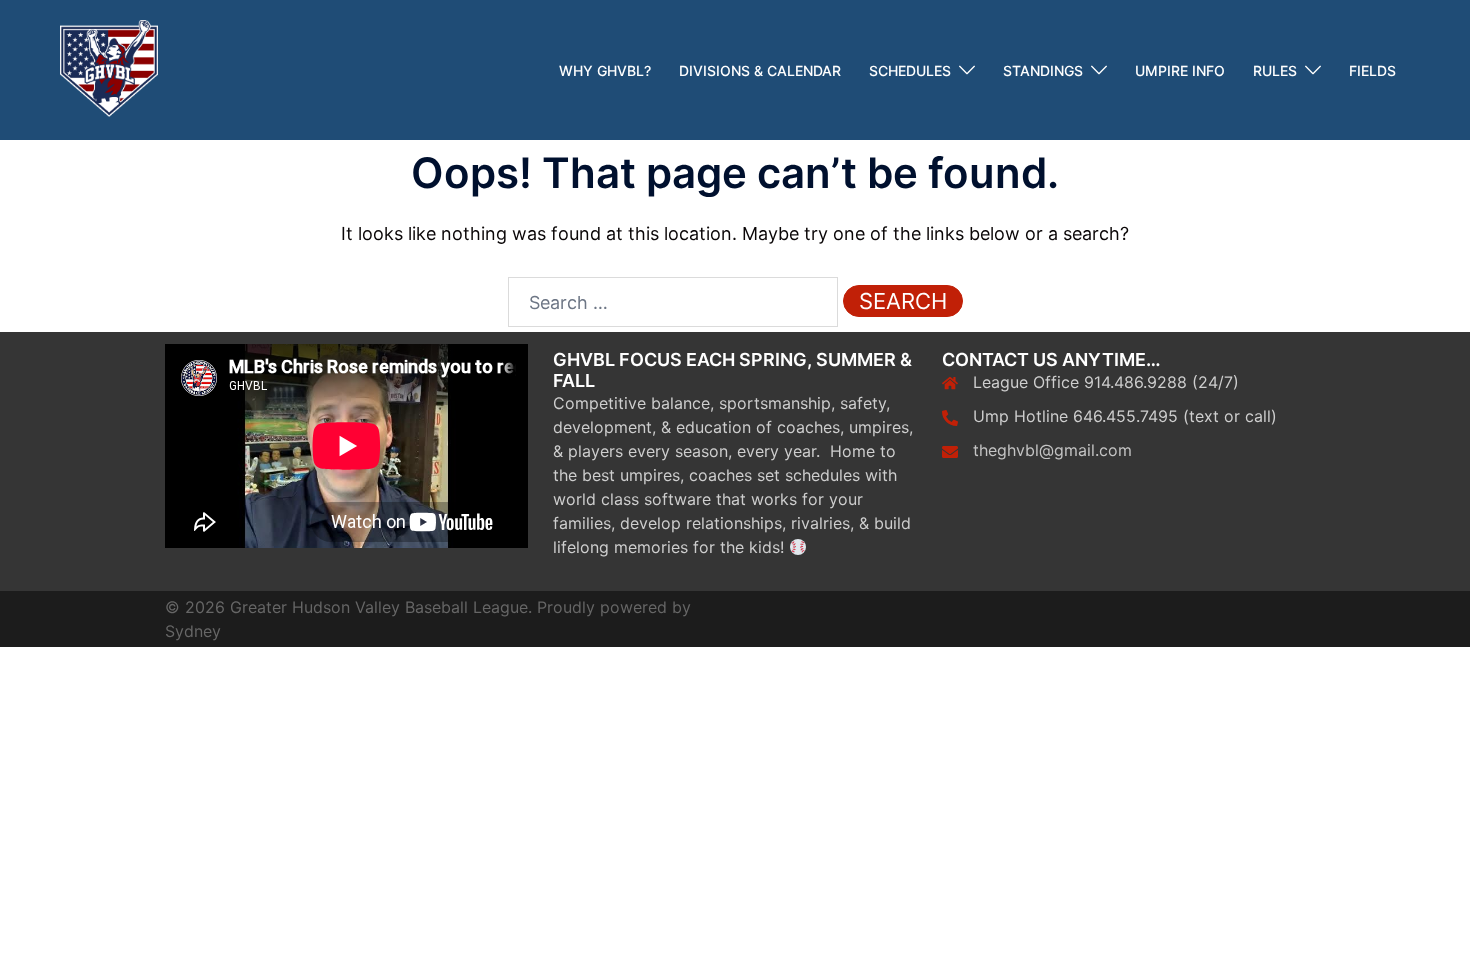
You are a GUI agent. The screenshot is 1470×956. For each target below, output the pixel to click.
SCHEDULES (910, 70)
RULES (1275, 70)
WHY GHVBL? (605, 70)
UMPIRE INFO (1180, 70)
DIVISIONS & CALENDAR (760, 70)
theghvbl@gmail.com (1052, 450)
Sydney (193, 631)
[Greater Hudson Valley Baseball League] (109, 68)
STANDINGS (1043, 70)
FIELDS (1372, 70)
